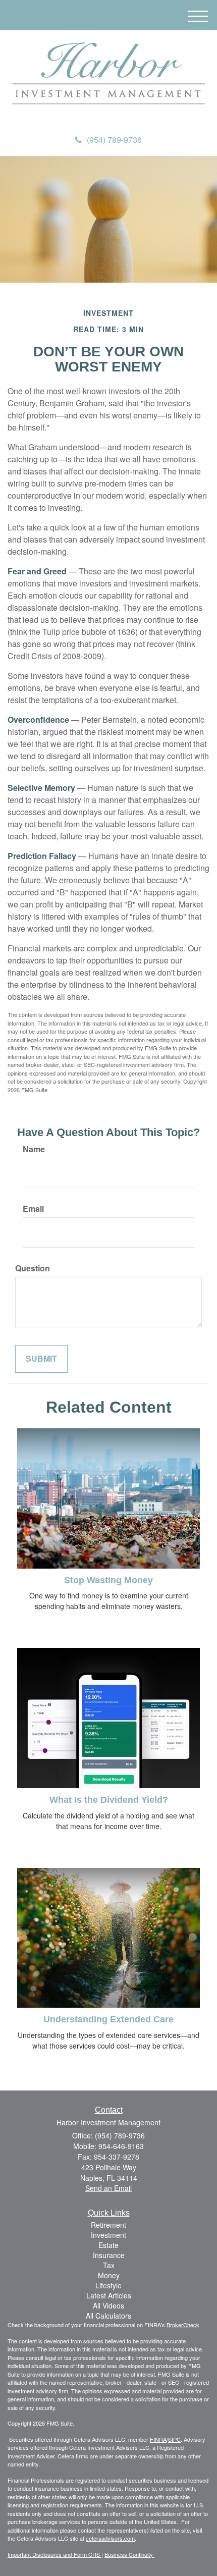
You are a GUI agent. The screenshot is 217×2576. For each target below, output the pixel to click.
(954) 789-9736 (114, 140)
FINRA (158, 2439)
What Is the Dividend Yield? (109, 1800)
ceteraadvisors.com (110, 2538)
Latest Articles (109, 2295)
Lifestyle (108, 2285)
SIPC (174, 2439)
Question (33, 1268)
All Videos (108, 2305)
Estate (108, 2245)
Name (34, 1149)
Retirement (108, 2225)
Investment (108, 2235)
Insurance (109, 2255)
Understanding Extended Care (108, 2019)
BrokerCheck (183, 2325)
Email (33, 1209)
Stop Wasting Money (108, 1580)
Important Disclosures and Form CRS (55, 2554)
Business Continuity (129, 2554)
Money (109, 2275)
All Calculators (108, 2316)
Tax (109, 2265)
